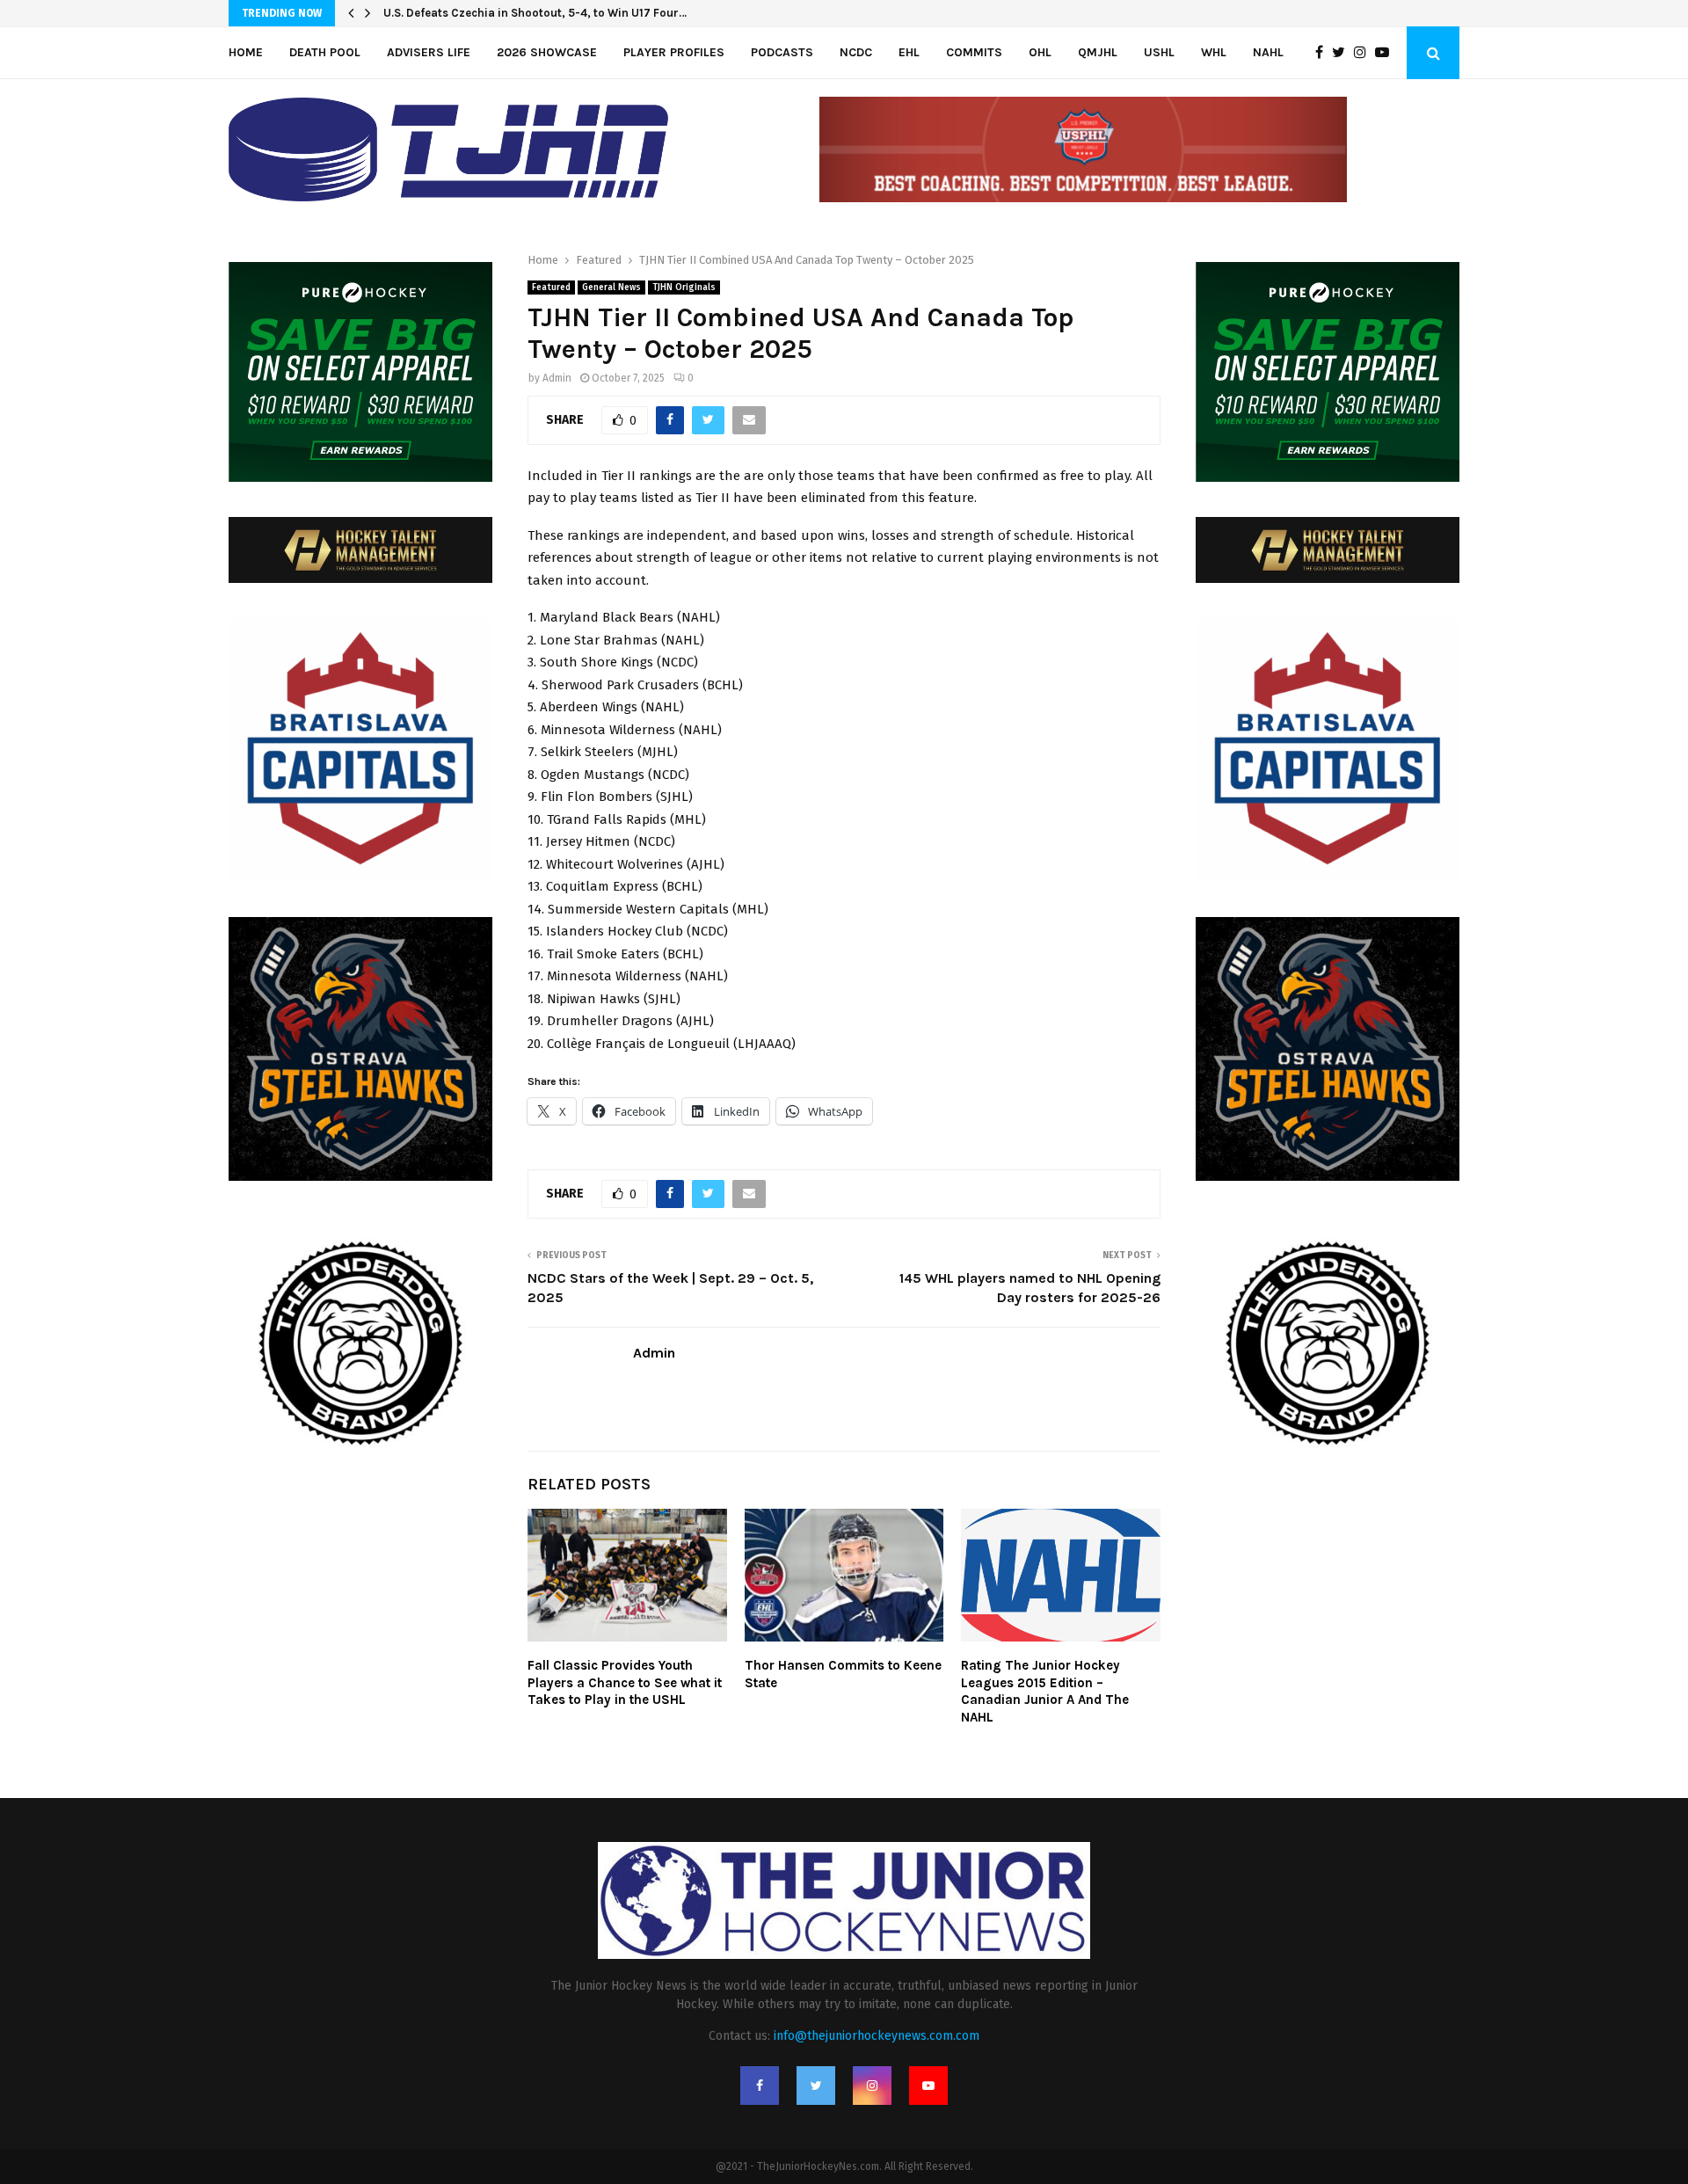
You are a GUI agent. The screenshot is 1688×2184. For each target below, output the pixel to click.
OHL (1040, 52)
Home (246, 52)
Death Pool (325, 52)
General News (611, 288)
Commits (974, 52)
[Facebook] (1324, 53)
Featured (551, 288)
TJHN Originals (684, 288)
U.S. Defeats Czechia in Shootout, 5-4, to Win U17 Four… (535, 13)
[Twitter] (1343, 53)
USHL (1159, 52)
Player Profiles (674, 52)
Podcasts (782, 52)
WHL (1214, 52)
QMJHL (1098, 52)
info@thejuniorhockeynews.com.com (877, 2036)
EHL (909, 52)
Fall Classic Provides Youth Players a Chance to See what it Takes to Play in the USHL (625, 1682)
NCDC (856, 52)
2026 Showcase (547, 52)
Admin (557, 378)
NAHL (1268, 52)
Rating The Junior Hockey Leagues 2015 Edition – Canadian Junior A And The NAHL (1045, 1691)
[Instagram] (1364, 53)
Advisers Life (429, 52)
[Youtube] (1386, 53)
